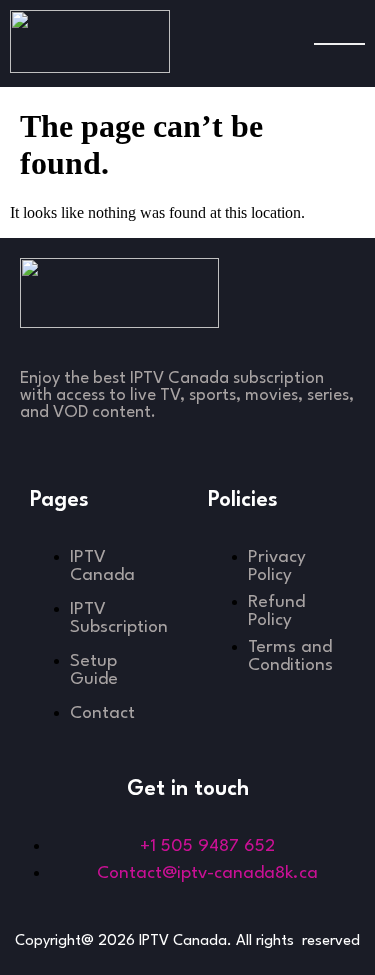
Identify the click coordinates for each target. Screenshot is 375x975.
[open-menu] (339, 44)
